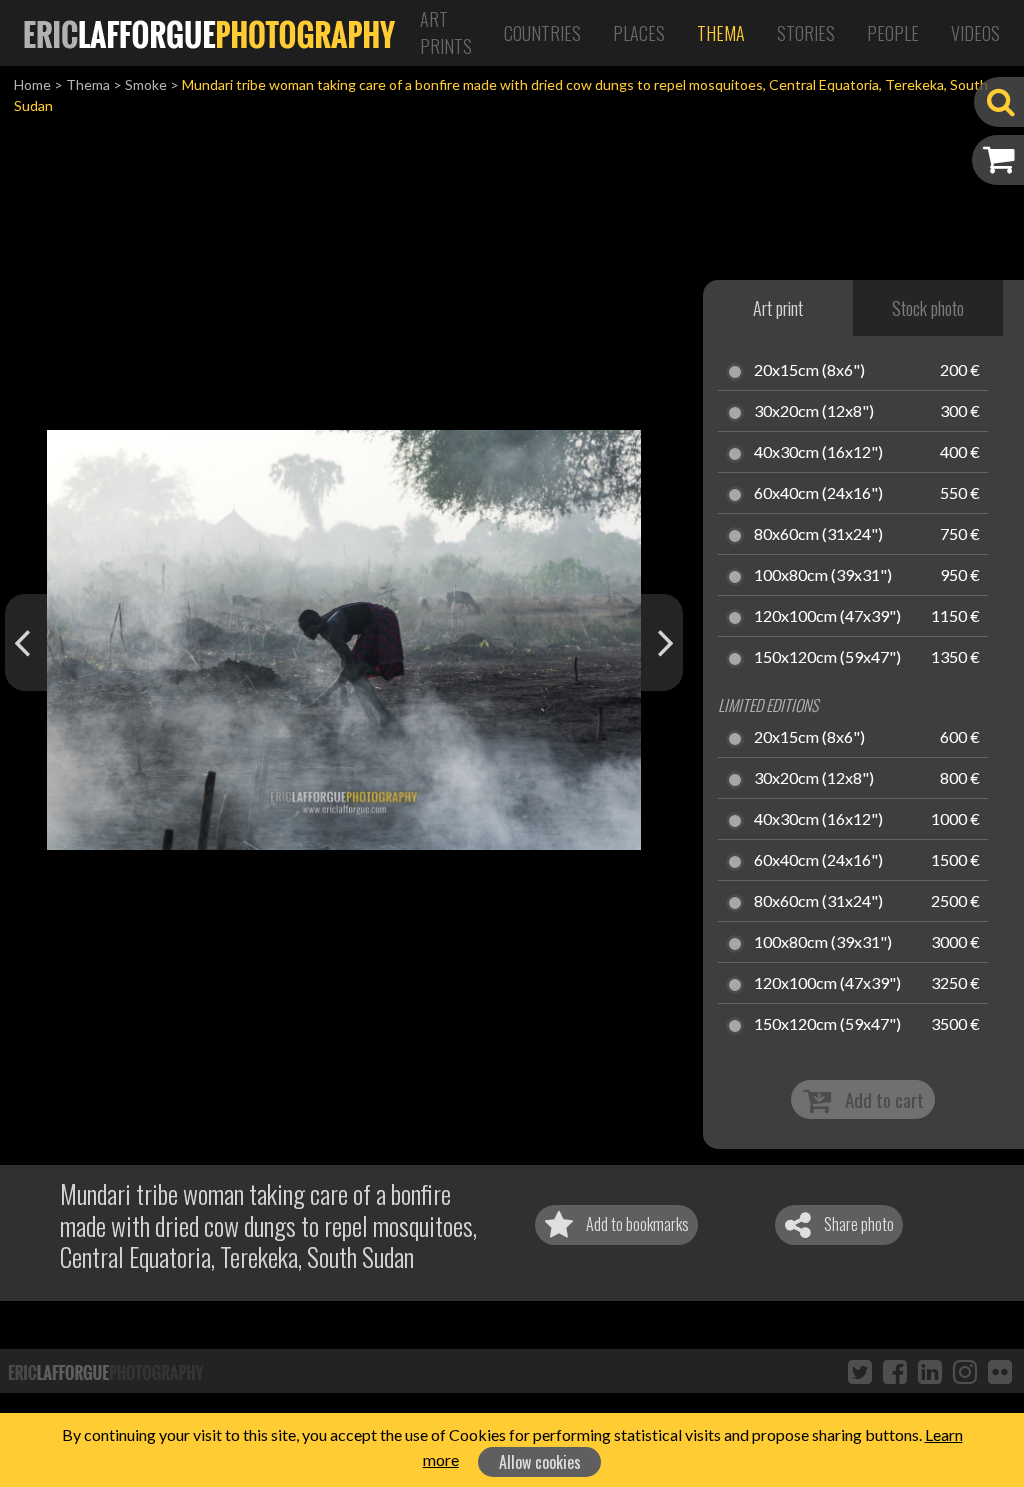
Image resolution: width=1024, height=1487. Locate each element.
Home (32, 84)
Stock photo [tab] (928, 308)
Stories (806, 33)
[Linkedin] (930, 1371)
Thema (721, 33)
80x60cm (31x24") (818, 535)
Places (639, 33)
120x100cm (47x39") (827, 617)
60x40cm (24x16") (818, 494)
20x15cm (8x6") (809, 371)
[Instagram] (965, 1371)
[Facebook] (895, 1371)
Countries (542, 33)
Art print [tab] (778, 308)
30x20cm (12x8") (814, 412)
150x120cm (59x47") (827, 658)
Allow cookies (540, 1462)
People (893, 33)
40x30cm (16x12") (818, 453)
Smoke (146, 84)
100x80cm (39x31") (823, 576)
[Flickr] (1000, 1371)
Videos (975, 33)
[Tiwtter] (860, 1371)
